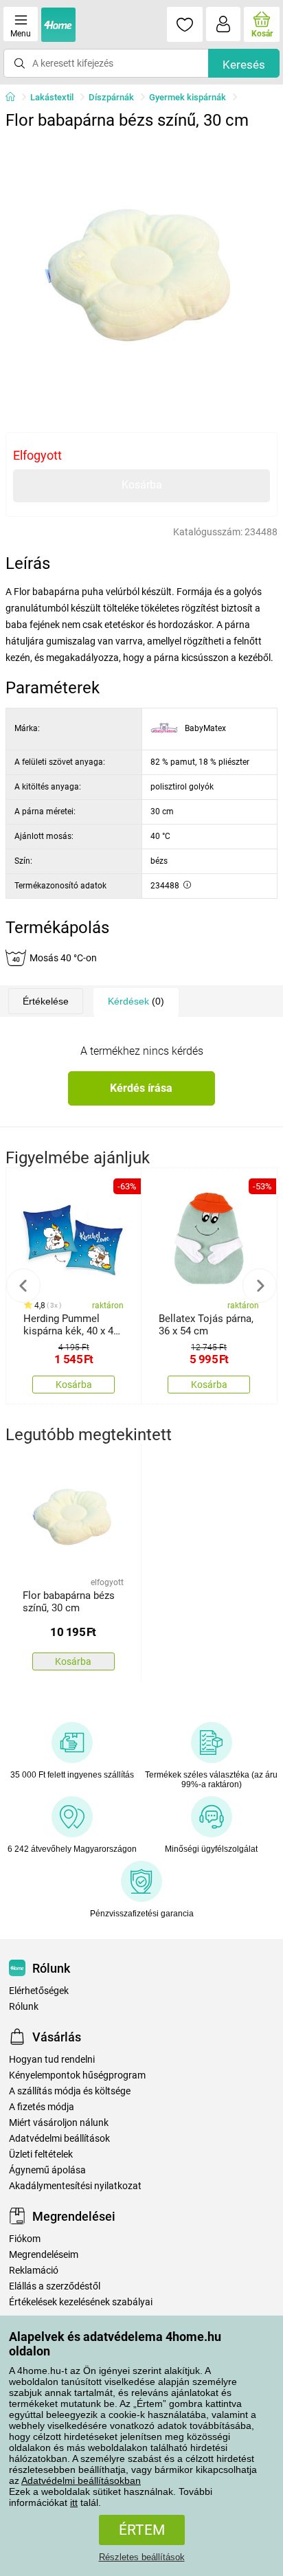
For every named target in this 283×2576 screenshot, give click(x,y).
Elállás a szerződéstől (55, 2286)
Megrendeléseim (44, 2255)
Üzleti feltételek (41, 2154)
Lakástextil (52, 97)
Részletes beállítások (142, 2557)
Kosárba (142, 485)
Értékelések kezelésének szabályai (81, 2302)
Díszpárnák (111, 97)
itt (74, 2502)
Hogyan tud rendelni (52, 2060)
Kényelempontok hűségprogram (77, 2075)
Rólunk (24, 2007)
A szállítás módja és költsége (70, 2091)
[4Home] (15, 98)
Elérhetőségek (39, 1991)
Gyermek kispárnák (188, 97)
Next (260, 1286)
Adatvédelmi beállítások (59, 2139)
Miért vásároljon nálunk (59, 2123)
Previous (23, 1286)
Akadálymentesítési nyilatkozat (75, 2186)
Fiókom (25, 2239)
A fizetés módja (42, 2107)
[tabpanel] (141, 272)
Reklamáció (34, 2271)
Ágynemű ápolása (47, 2170)
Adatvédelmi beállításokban (81, 2480)
